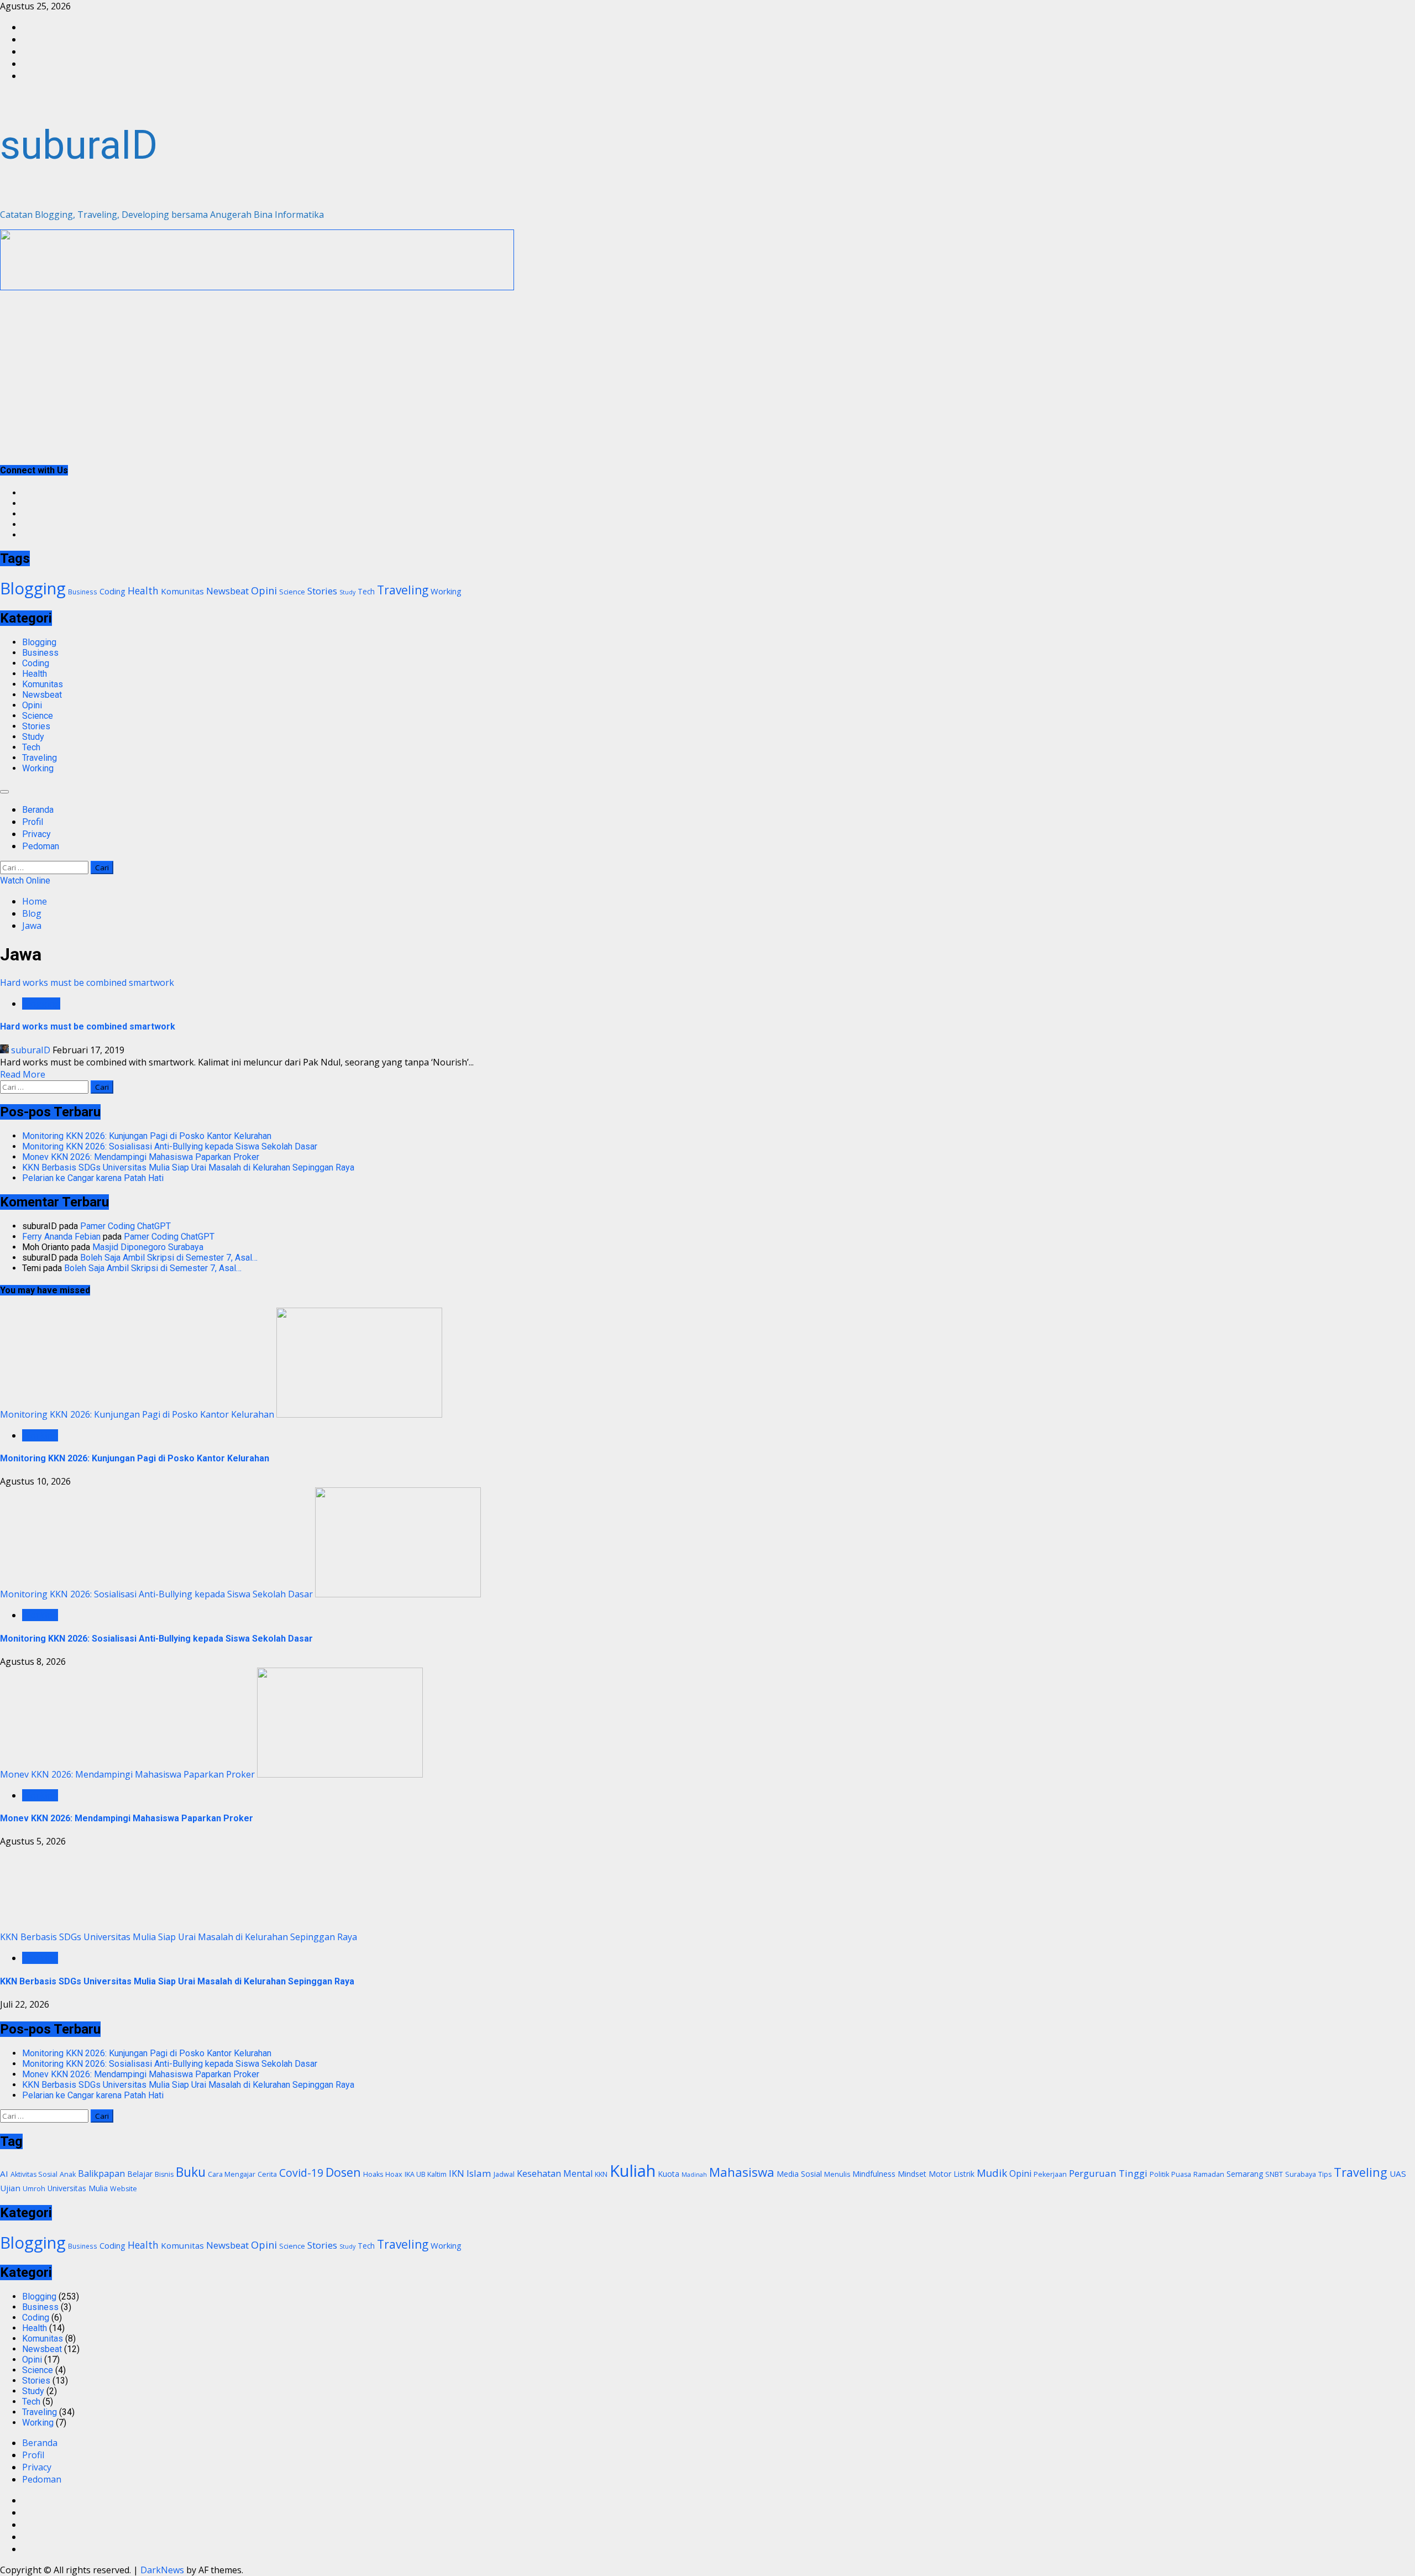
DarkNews (162, 2570)
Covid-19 (301, 2173)
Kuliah (633, 2171)
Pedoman (41, 846)
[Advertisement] (257, 287)
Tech (366, 591)
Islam (479, 2173)
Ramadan (1209, 2174)
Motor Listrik (952, 2174)
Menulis (837, 2174)
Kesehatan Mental (555, 2173)
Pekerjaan (1050, 2174)
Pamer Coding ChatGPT (125, 1226)
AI (4, 2173)
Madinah (694, 2175)
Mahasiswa (742, 2172)
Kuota (669, 2174)
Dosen (343, 2172)
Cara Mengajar (232, 2174)
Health (143, 591)
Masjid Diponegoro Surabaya (148, 1247)
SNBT (1274, 2174)
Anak (68, 2174)
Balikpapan (101, 2173)
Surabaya (1301, 2174)
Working (446, 591)
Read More (23, 1074)
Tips (1325, 2174)
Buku (191, 2172)
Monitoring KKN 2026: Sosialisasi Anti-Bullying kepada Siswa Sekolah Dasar (170, 1146)
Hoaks (373, 2174)
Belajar (140, 2174)
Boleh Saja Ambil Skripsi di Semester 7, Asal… (169, 1258)
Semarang (1245, 2174)
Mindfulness (874, 2174)
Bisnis (164, 2174)
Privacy (36, 834)
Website (124, 2189)
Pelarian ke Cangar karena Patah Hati (93, 1178)
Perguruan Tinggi (1108, 2173)
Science (292, 592)
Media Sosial (799, 2174)
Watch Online (25, 881)
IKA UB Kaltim (426, 2174)
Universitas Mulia (78, 2188)
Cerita (267, 2174)
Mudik (992, 2173)
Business (83, 592)
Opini (264, 590)
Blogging (33, 588)
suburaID (79, 145)
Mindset (912, 2174)
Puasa (1181, 2174)
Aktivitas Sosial (34, 2174)
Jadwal (504, 2174)
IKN (457, 2173)
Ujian (10, 2188)
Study (347, 592)
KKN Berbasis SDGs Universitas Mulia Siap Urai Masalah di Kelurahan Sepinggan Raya (188, 1167)
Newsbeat (227, 591)
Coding (112, 591)
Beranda (38, 810)
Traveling (403, 590)
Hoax (394, 2174)
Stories (322, 591)
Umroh (34, 2189)
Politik (1159, 2174)
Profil (33, 822)
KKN (601, 2174)
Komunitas (182, 591)
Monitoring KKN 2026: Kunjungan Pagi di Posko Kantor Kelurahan (147, 1136)
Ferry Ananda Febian (61, 1237)
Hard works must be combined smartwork (87, 983)
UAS (1398, 2173)
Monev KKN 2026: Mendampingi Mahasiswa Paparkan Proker (141, 1157)
